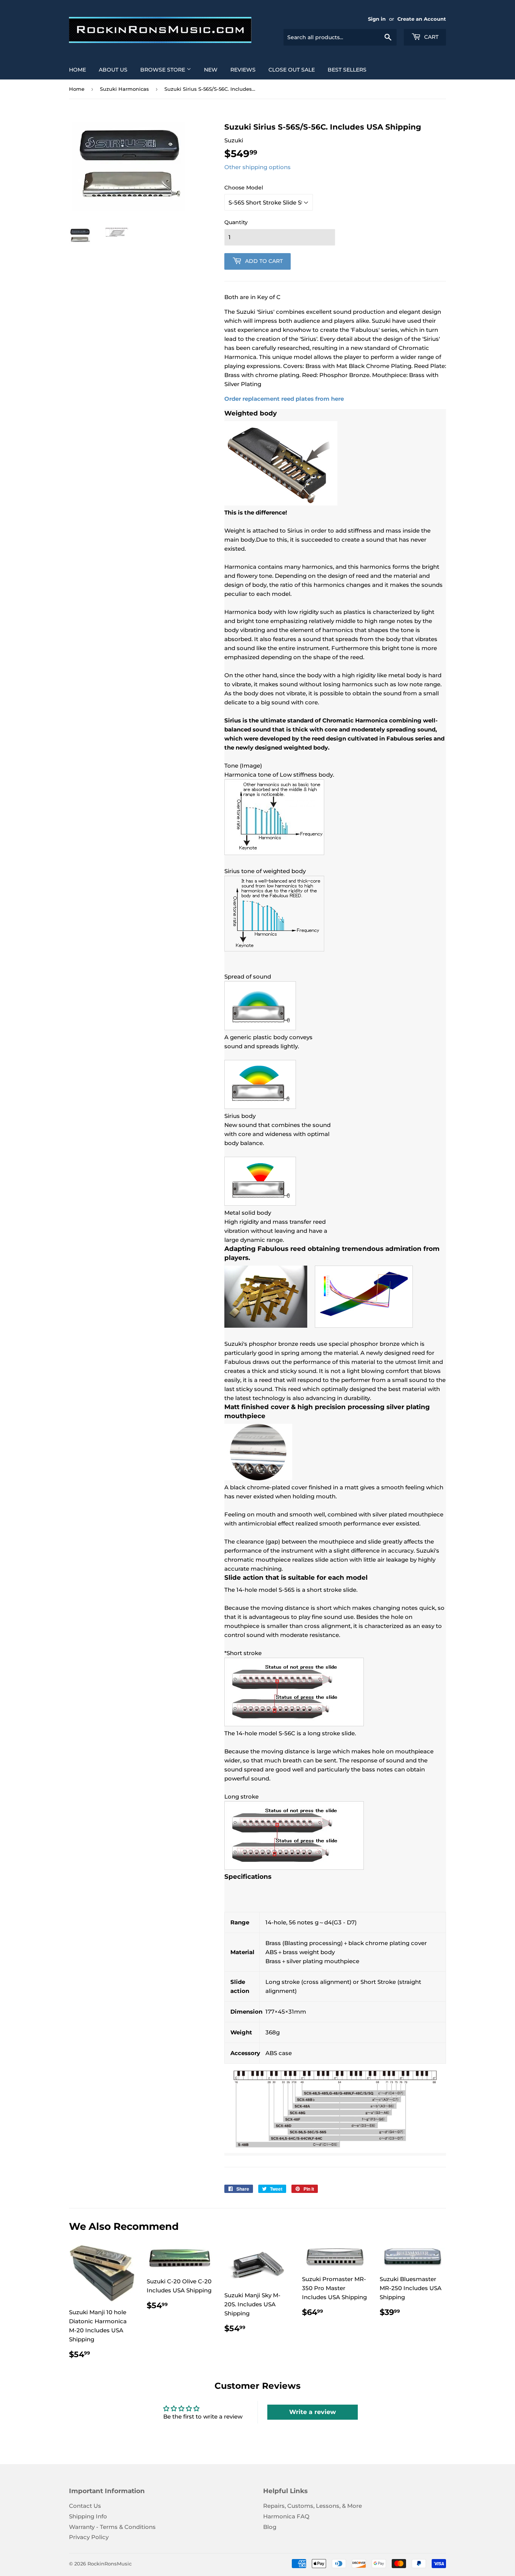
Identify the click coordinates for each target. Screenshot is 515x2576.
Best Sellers (347, 70)
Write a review (313, 2412)
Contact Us (85, 2506)
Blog (270, 2527)
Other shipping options (257, 167)
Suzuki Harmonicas (124, 89)
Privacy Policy (89, 2537)
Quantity (236, 222)
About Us (113, 70)
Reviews (243, 70)
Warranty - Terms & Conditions (112, 2527)
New (211, 70)
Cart (431, 37)
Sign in (377, 19)
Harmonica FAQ (286, 2516)
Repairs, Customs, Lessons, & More (313, 2506)
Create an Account (422, 19)
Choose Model (244, 188)
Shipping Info (88, 2516)
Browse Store (163, 70)
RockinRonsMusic (110, 2564)
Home (77, 70)
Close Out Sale (292, 70)
